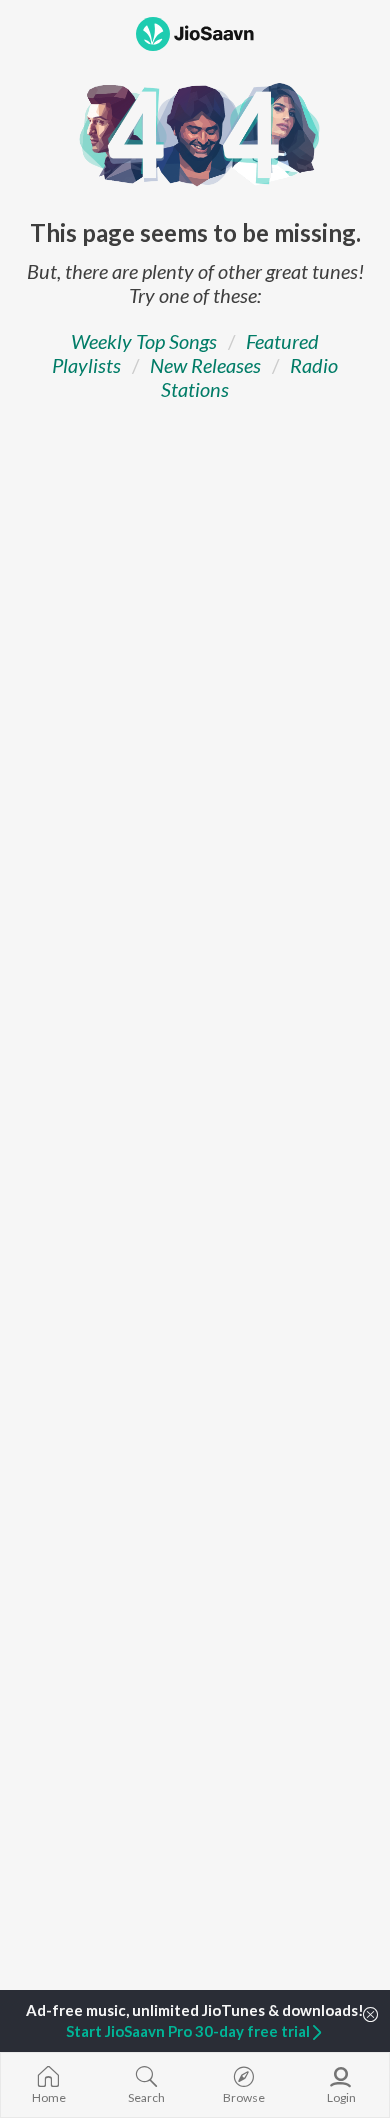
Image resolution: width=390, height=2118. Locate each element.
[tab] (144, 341)
